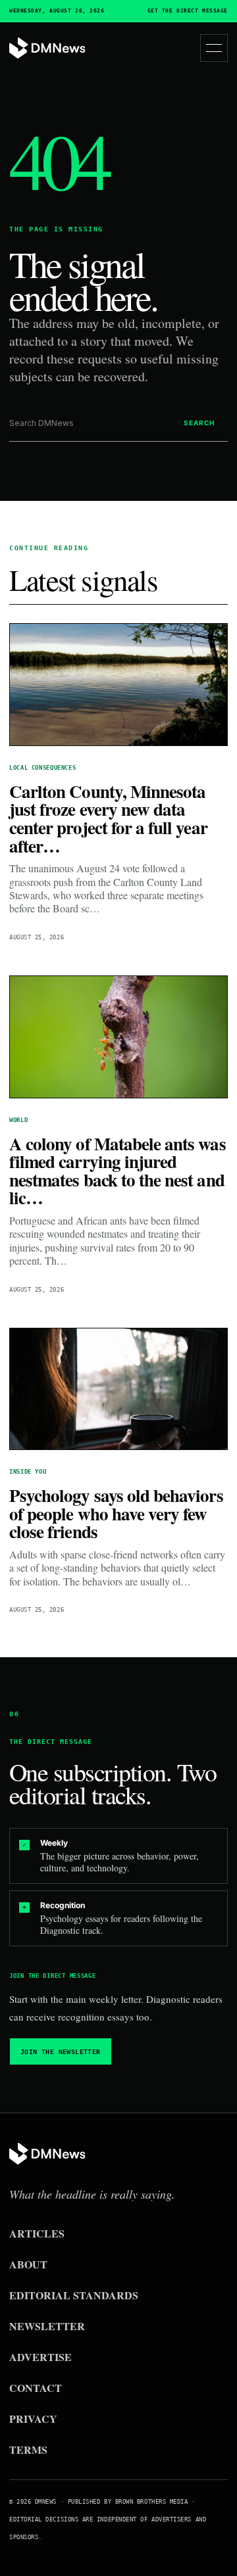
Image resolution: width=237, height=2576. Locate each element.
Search (199, 423)
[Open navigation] (214, 48)
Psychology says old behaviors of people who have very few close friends (116, 1513)
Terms (28, 2449)
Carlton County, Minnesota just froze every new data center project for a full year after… (108, 818)
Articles (37, 2233)
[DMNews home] (47, 48)
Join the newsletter (61, 2052)
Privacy (33, 2419)
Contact (36, 2388)
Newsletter (47, 2326)
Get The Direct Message (188, 11)
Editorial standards (74, 2295)
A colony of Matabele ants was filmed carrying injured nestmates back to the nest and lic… (118, 1171)
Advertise (40, 2357)
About (28, 2264)
